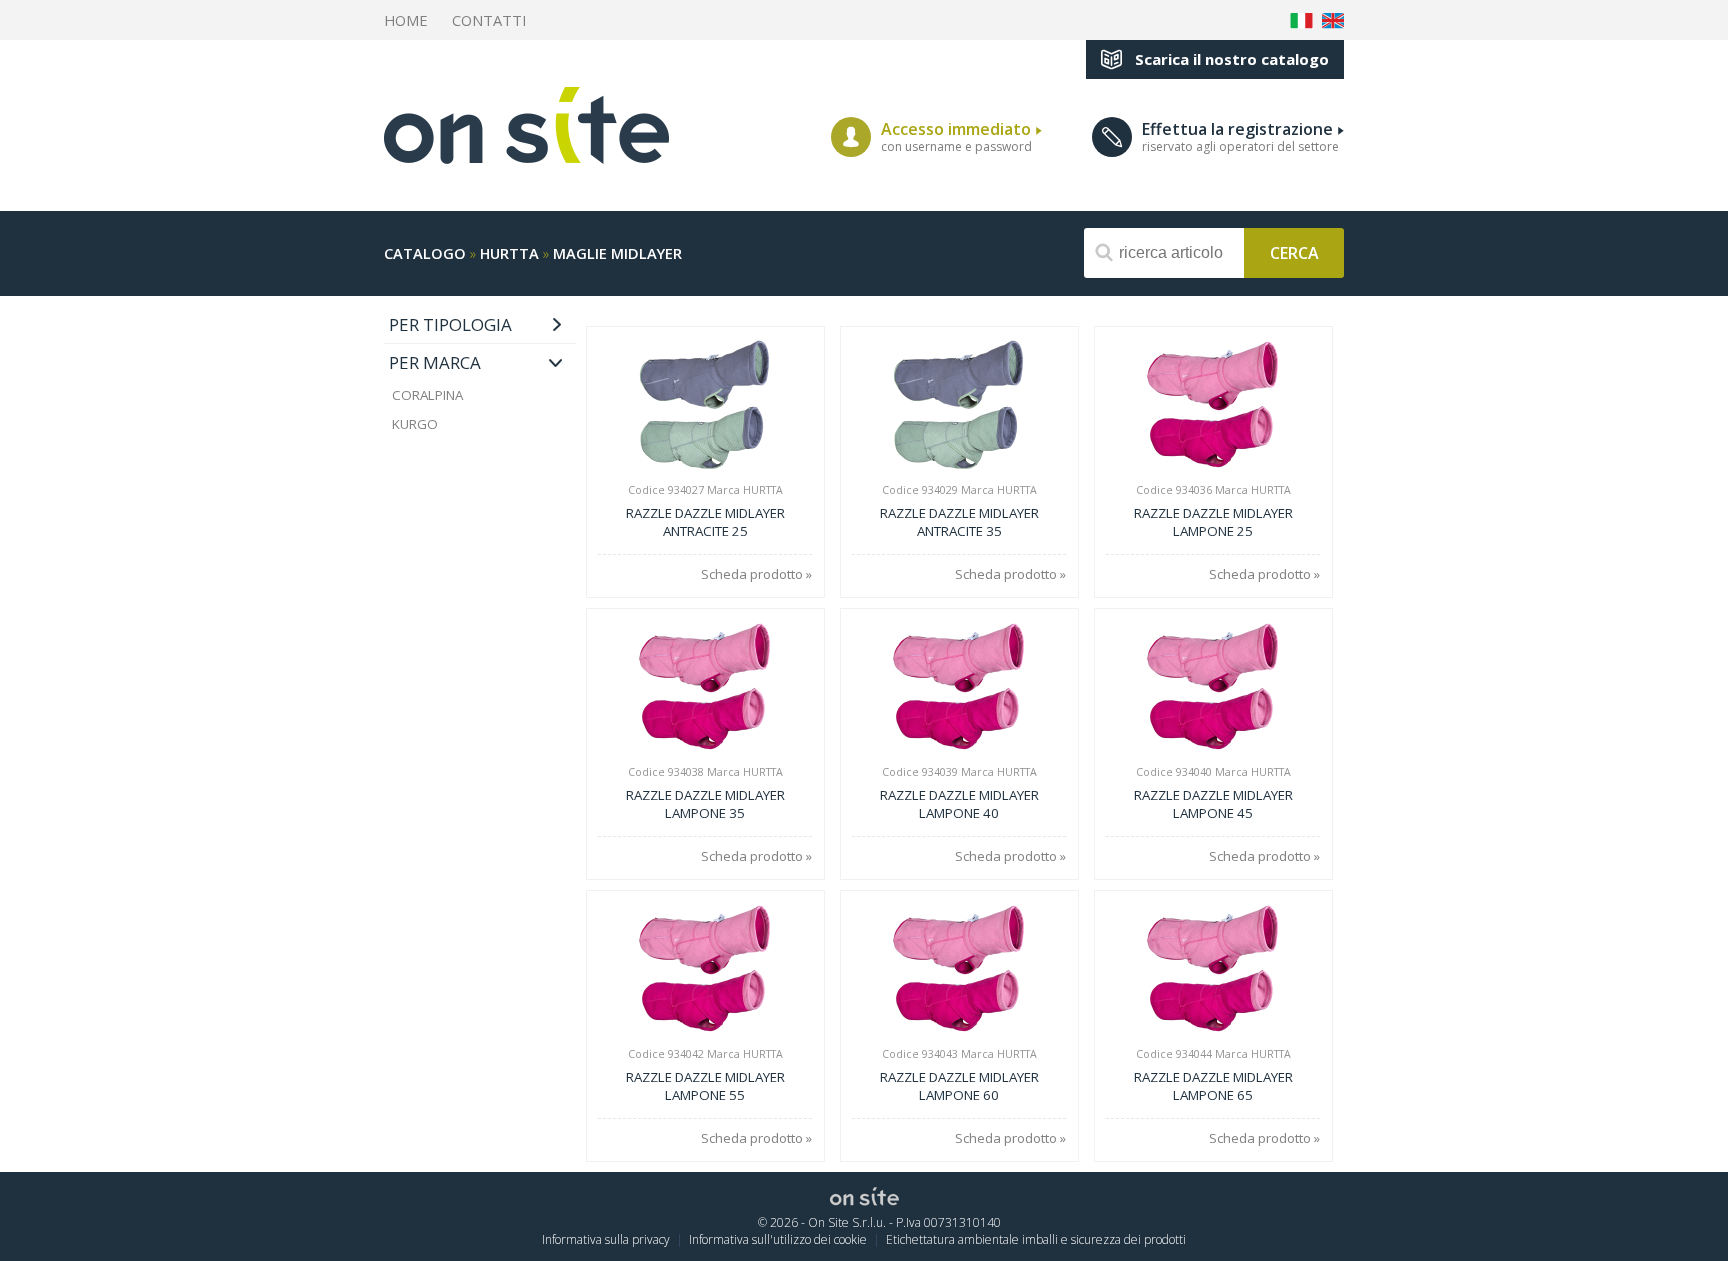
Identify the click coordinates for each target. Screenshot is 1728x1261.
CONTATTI (489, 20)
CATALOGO (425, 253)
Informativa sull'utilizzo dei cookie (778, 1239)
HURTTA (509, 253)
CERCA (1294, 251)
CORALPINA (427, 395)
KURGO (415, 424)
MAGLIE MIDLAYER (617, 253)
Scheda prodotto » (756, 574)
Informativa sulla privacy (606, 1239)
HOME (406, 20)
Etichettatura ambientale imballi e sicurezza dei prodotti (1036, 1239)
